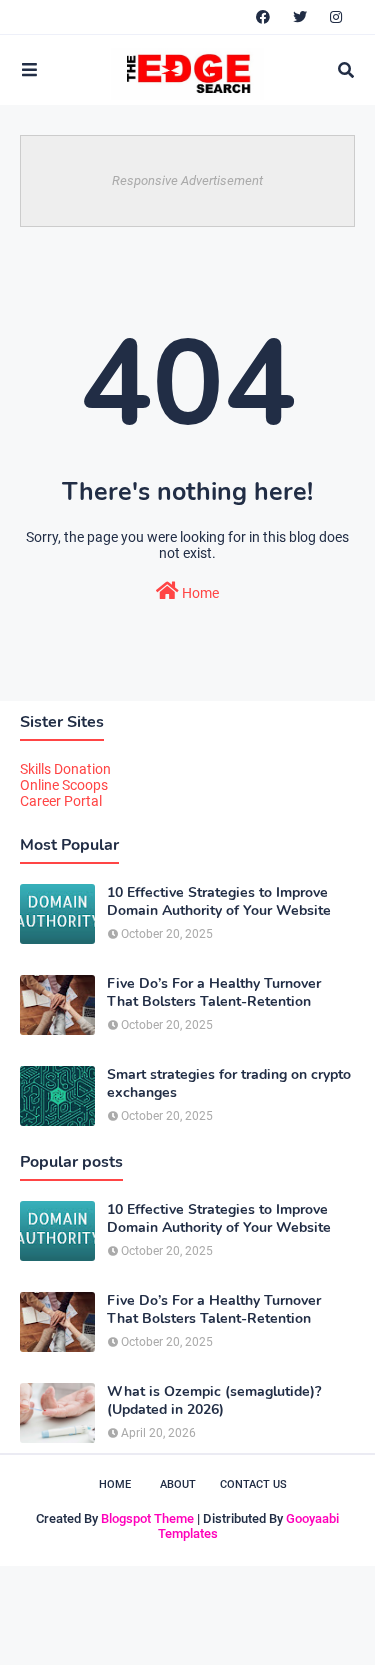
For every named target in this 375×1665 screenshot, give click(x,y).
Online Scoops (64, 785)
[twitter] (300, 17)
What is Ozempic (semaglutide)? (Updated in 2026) (214, 1401)
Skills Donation (65, 769)
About (178, 1484)
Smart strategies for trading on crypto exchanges (229, 1084)
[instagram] (336, 17)
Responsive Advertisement (187, 180)
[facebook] (263, 17)
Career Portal (61, 801)
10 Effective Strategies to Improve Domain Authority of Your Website (219, 902)
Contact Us (253, 1484)
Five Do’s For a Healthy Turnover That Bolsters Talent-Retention (214, 993)
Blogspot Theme (147, 1518)
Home (199, 593)
